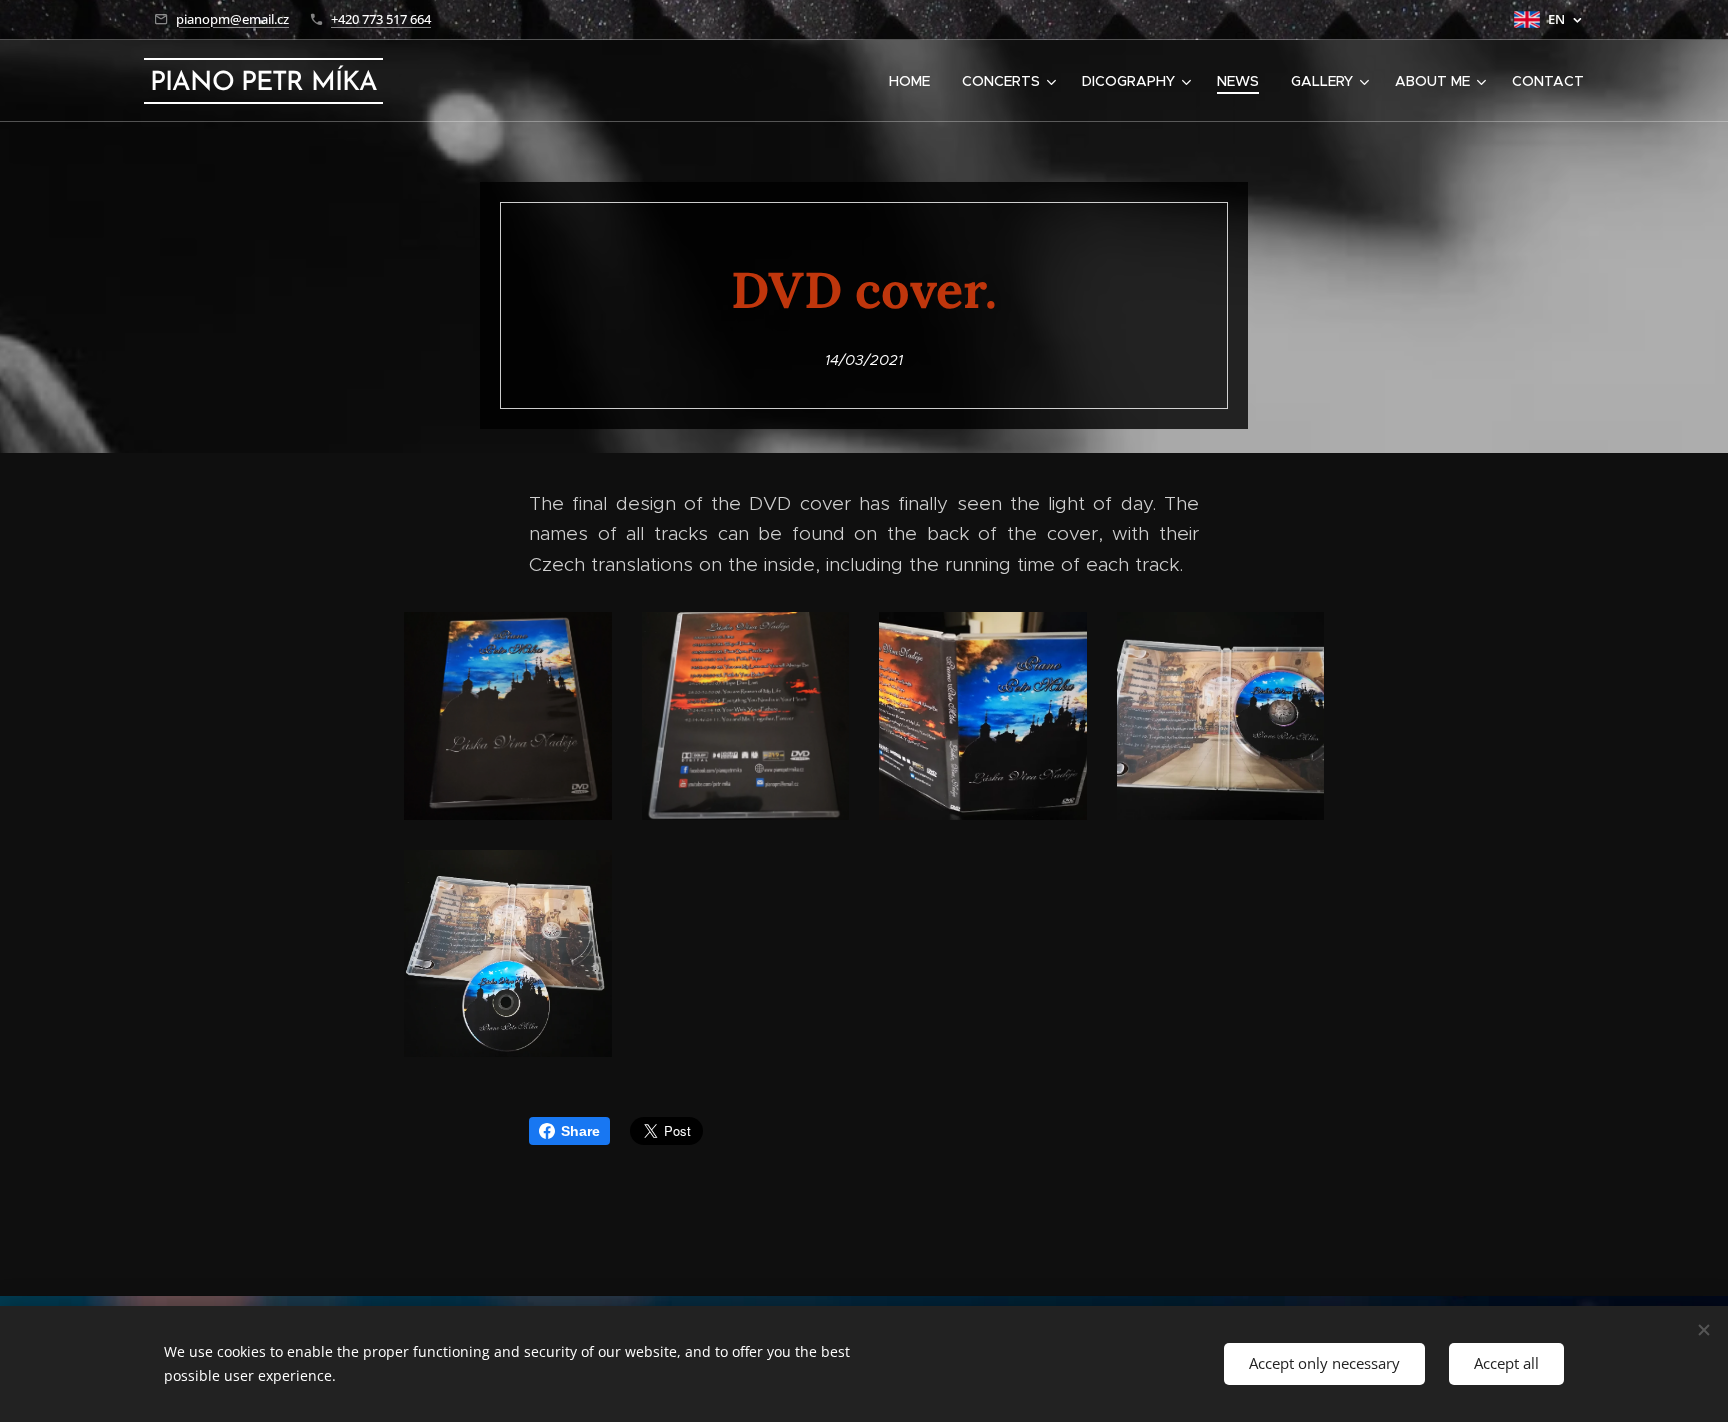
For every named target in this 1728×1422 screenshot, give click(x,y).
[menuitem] (915, 81)
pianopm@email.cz (232, 19)
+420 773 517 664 (381, 19)
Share (580, 1131)
